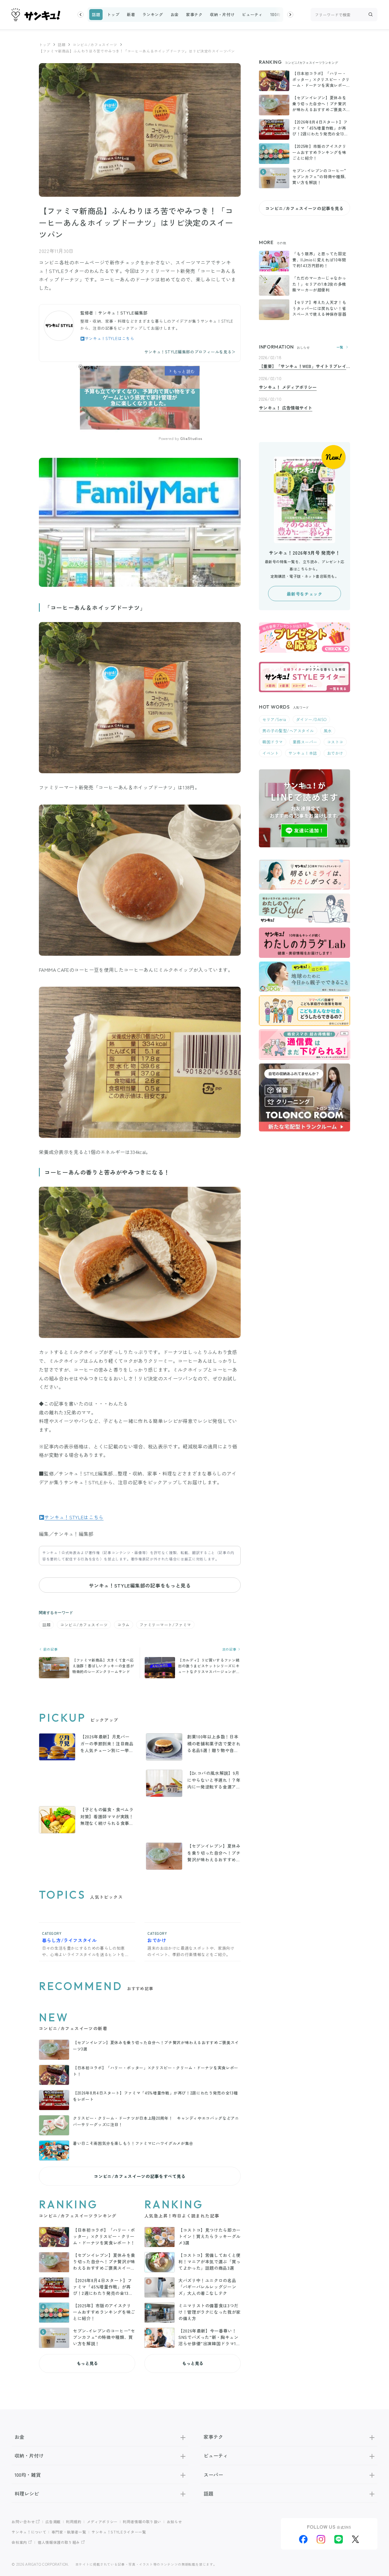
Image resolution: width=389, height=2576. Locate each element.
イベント (270, 753)
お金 (175, 14)
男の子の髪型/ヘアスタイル (288, 731)
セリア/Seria (274, 719)
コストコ (335, 742)
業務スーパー (305, 742)
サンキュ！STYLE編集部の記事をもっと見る (140, 1585)
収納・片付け (222, 14)
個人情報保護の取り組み (59, 2542)
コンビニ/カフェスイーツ (95, 44)
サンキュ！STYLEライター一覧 (119, 2532)
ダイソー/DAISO (311, 719)
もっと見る (87, 2363)
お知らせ (175, 2522)
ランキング (153, 14)
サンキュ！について (29, 2532)
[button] (81, 15)
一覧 (340, 347)
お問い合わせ (23, 2522)
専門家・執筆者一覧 (69, 2532)
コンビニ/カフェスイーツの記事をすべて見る (140, 2176)
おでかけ (335, 753)
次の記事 (230, 1649)
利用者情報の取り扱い (142, 2522)
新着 (131, 14)
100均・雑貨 (282, 14)
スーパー (213, 2475)
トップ (113, 14)
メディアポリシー (102, 2522)
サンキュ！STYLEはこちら (110, 338)
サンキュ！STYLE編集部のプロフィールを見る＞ (190, 352)
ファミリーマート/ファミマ (165, 1625)
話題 (96, 14)
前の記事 (50, 1649)
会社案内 (19, 2542)
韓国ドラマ (273, 742)
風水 (328, 731)
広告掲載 (53, 2522)
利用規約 (74, 2522)
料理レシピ (27, 2493)
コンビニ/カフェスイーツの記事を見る (305, 208)
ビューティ (252, 14)
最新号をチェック (304, 594)
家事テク (194, 14)
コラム (124, 1625)
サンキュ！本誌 (303, 753)
